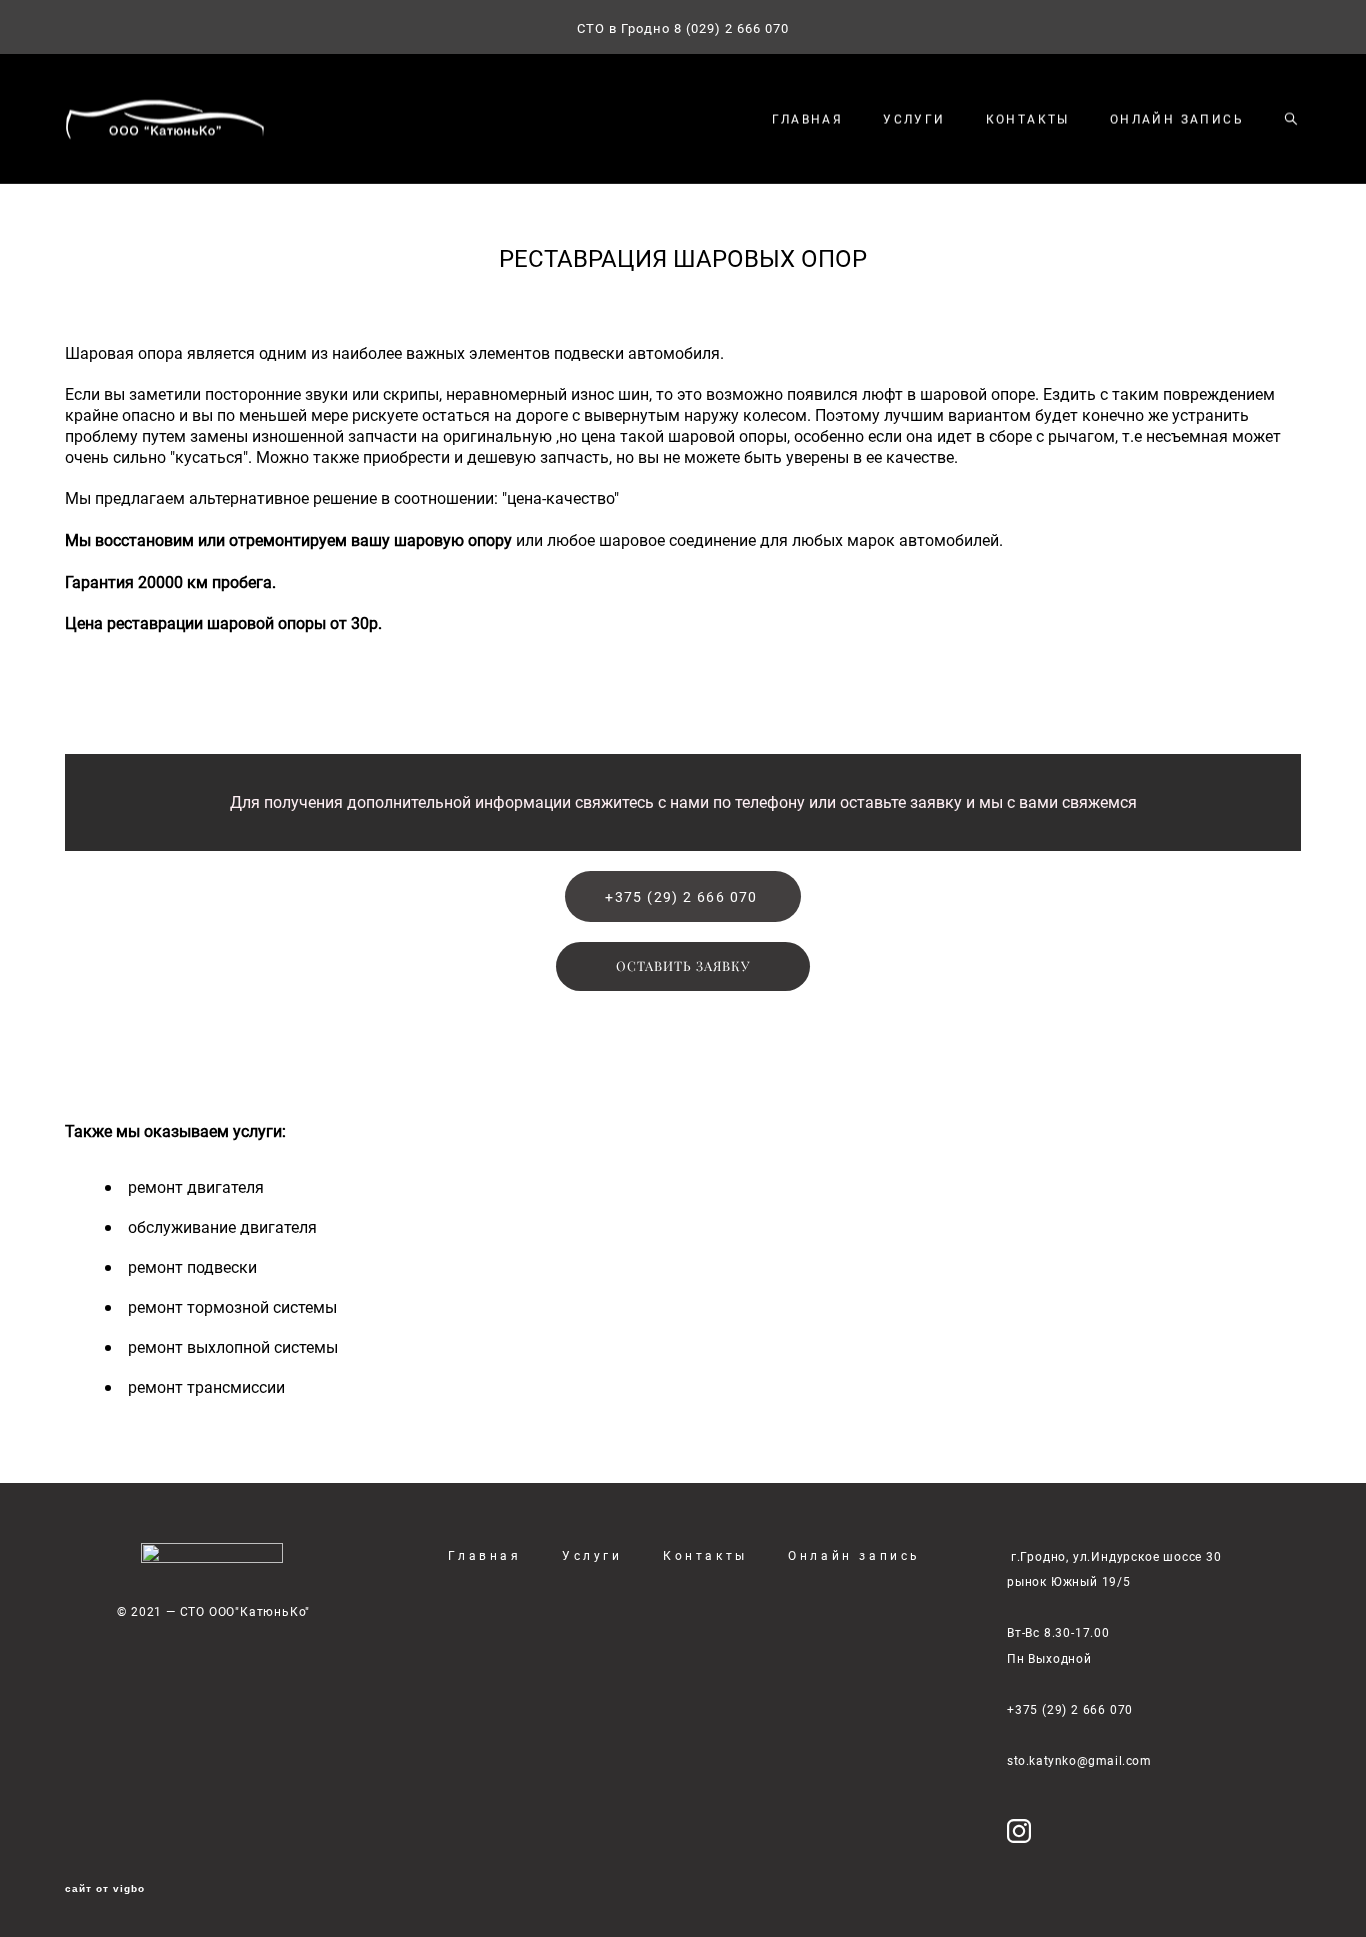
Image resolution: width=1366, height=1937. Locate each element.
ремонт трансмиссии (206, 1387)
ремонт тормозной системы (232, 1307)
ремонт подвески (192, 1267)
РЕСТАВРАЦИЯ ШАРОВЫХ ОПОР (683, 258)
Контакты (705, 1555)
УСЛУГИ (914, 119)
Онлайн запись (854, 1555)
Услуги (592, 1555)
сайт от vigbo (105, 1889)
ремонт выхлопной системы (233, 1347)
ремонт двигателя (196, 1187)
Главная (484, 1555)
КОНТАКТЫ (1028, 119)
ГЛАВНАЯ (807, 119)
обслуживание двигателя (222, 1227)
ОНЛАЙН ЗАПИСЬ (1177, 119)
